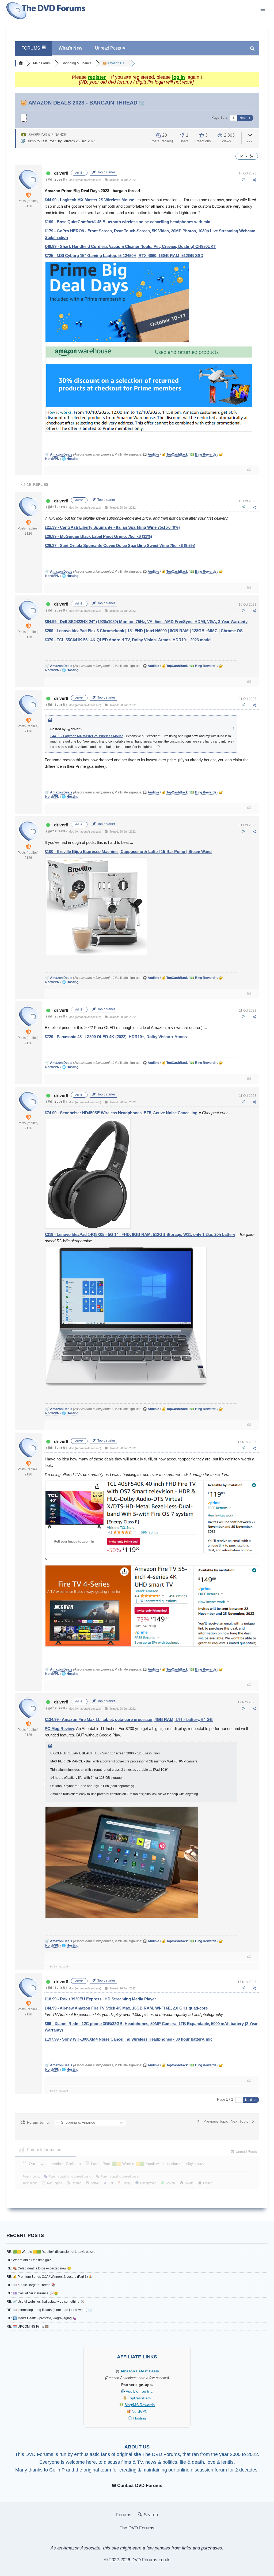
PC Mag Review (59, 1729)
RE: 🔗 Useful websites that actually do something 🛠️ (45, 2302)
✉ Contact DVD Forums (137, 2486)
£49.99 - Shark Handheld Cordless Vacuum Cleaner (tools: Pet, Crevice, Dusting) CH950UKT (130, 246)
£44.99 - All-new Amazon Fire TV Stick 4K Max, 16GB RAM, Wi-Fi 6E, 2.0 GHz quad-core (126, 2008)
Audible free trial (140, 2391)
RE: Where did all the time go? (29, 2260)
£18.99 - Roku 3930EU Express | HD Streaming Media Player (100, 1999)
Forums (124, 2515)
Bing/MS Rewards (140, 2405)
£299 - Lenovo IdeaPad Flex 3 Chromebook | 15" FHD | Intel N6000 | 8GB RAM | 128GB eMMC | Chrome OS (144, 631)
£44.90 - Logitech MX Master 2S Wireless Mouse (89, 200)
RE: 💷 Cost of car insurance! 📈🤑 (32, 2293)
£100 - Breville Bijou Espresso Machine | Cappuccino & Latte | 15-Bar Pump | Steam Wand (128, 851)
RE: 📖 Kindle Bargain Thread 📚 (31, 2285)
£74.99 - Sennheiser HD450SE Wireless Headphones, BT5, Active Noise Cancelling (121, 1113)
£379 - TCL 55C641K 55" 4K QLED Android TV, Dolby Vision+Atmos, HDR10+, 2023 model (128, 640)
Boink (54, 1967)
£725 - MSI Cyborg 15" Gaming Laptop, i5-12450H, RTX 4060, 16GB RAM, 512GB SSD (124, 256)
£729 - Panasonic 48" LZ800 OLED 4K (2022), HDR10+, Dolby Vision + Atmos (116, 1037)
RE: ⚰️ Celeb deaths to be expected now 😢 (39, 2268)
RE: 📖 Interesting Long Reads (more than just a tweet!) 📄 (49, 2310)
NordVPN (140, 2411)
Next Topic (241, 2121)
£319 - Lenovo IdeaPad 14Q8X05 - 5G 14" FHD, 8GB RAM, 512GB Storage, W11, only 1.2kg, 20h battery (140, 1234)
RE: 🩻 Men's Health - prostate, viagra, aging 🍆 (42, 2318)
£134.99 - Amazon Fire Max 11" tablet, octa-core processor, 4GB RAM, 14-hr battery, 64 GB (129, 1719)
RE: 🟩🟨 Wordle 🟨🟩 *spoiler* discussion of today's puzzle (51, 2252)
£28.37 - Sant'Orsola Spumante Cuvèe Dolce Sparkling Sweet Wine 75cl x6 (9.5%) (120, 545)
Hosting (140, 2418)
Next (243, 118)
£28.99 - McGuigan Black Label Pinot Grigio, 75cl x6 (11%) (98, 536)
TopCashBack (140, 2398)
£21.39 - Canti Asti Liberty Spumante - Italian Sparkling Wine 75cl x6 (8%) (112, 527)
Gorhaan (73, 2164)
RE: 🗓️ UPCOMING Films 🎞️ (28, 2327)
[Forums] (21, 63)
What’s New (70, 48)
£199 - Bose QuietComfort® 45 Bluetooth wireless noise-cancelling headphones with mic (127, 222)
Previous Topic (215, 2121)
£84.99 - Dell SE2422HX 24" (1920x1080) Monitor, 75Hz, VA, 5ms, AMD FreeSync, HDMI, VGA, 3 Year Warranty (146, 622)
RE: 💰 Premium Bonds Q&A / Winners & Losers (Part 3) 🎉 (50, 2277)
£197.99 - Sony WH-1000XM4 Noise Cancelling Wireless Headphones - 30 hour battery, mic (129, 2039)
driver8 (69, 141)
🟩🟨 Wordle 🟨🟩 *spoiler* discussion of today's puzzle (160, 2164)
